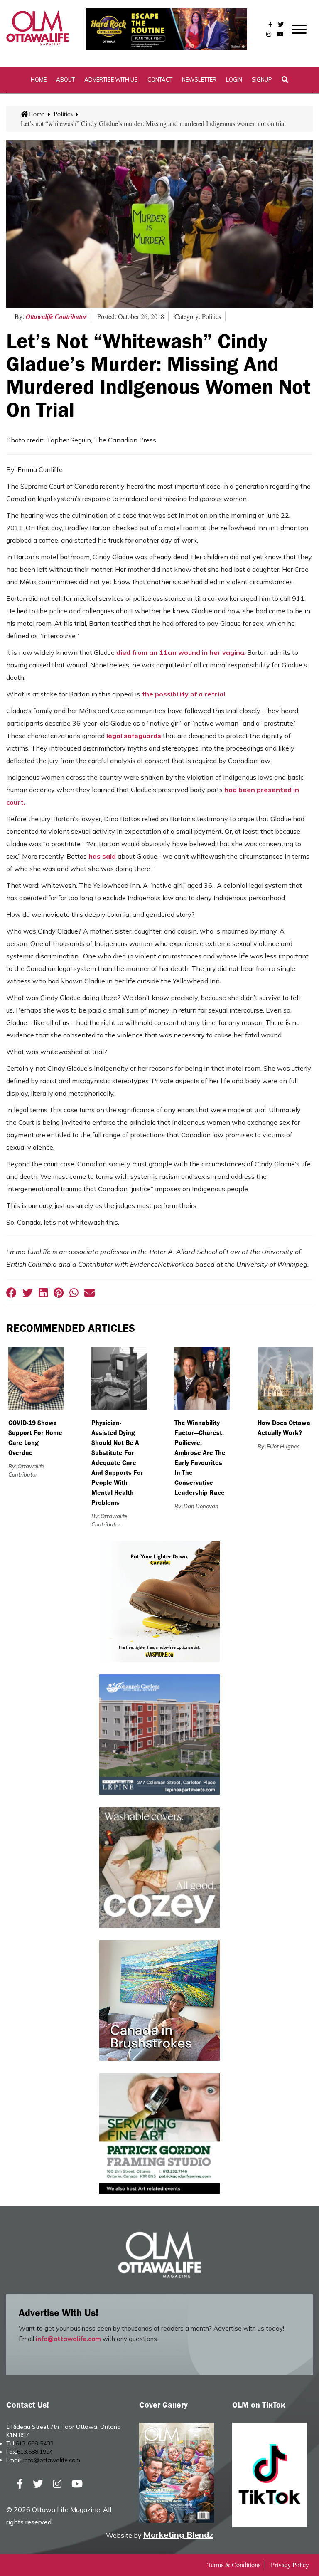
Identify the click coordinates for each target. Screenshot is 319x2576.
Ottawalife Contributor (56, 316)
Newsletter (199, 79)
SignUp (262, 79)
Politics (63, 114)
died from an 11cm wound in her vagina (180, 652)
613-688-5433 (34, 2443)
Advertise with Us (111, 79)
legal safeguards (134, 736)
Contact (160, 79)
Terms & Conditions (234, 2565)
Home (39, 79)
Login (234, 79)
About (65, 79)
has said (102, 856)
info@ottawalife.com (68, 2339)
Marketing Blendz (178, 2535)
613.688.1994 (35, 2452)
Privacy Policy (290, 2565)
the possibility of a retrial (183, 694)
